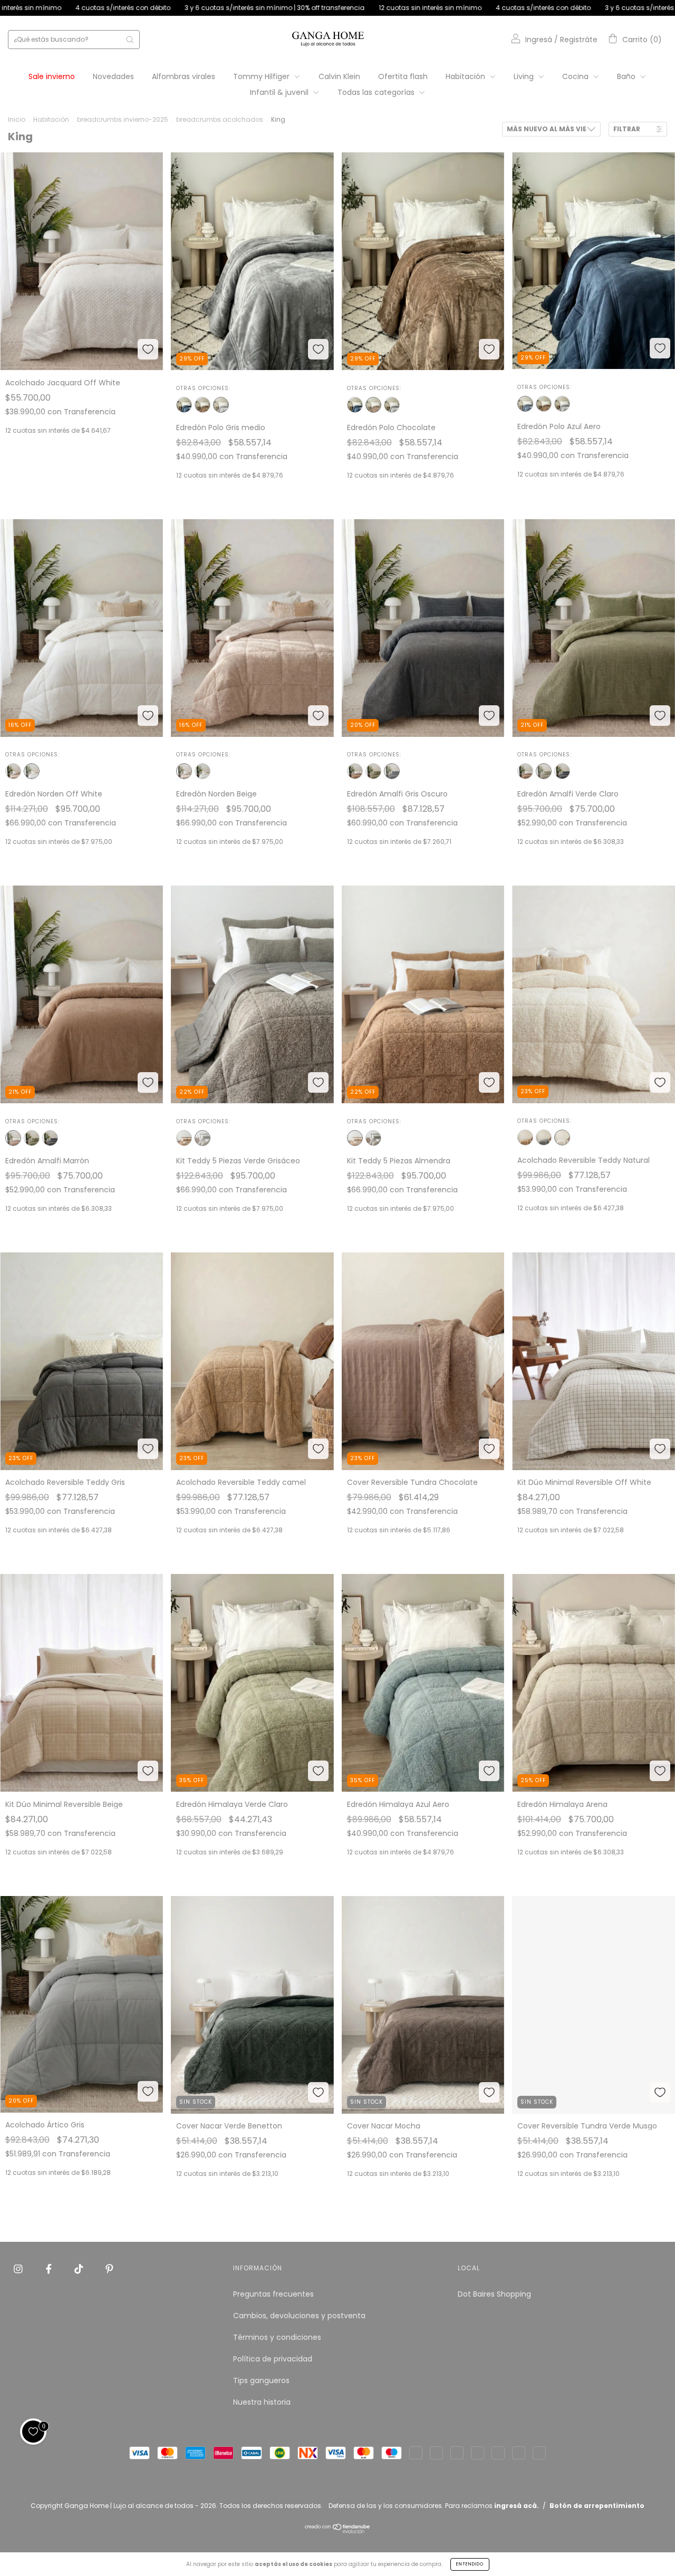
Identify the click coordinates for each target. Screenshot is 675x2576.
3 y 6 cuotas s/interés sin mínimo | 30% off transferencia (419, 8)
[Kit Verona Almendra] (184, 1138)
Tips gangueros (261, 2380)
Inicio (17, 119)
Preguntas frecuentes (273, 2294)
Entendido (470, 2564)
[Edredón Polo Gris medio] (221, 405)
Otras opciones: (203, 388)
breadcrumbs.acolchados (220, 119)
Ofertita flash (403, 76)
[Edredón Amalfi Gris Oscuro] (392, 771)
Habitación (466, 76)
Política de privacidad (273, 2359)
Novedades (113, 76)
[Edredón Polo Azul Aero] (184, 405)
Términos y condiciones (277, 2337)
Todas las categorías (377, 92)
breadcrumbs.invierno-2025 (123, 119)
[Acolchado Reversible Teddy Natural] (562, 1138)
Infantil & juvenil (280, 92)
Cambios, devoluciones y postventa (299, 2316)
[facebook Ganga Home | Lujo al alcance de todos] (50, 2269)
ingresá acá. (517, 2506)
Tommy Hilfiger (262, 76)
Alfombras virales (184, 76)
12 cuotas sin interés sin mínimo (155, 8)
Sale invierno (52, 76)
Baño (627, 76)
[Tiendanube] (338, 2531)
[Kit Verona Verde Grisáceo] (202, 1138)
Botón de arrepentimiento (597, 2506)
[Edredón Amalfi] (373, 771)
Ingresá (539, 40)
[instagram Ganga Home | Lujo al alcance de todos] (19, 2269)
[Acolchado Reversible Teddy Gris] (544, 1138)
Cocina (576, 76)
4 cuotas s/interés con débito (268, 8)
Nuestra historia (262, 2402)
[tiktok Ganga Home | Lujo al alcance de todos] (80, 2269)
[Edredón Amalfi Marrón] (355, 771)
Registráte (579, 40)
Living (525, 76)
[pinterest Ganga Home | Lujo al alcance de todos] (109, 2269)
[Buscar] (130, 40)
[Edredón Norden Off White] (32, 771)
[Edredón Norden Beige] (13, 771)
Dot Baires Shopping (494, 2294)
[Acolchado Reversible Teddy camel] (525, 1138)
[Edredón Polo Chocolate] (202, 405)
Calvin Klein (339, 76)
